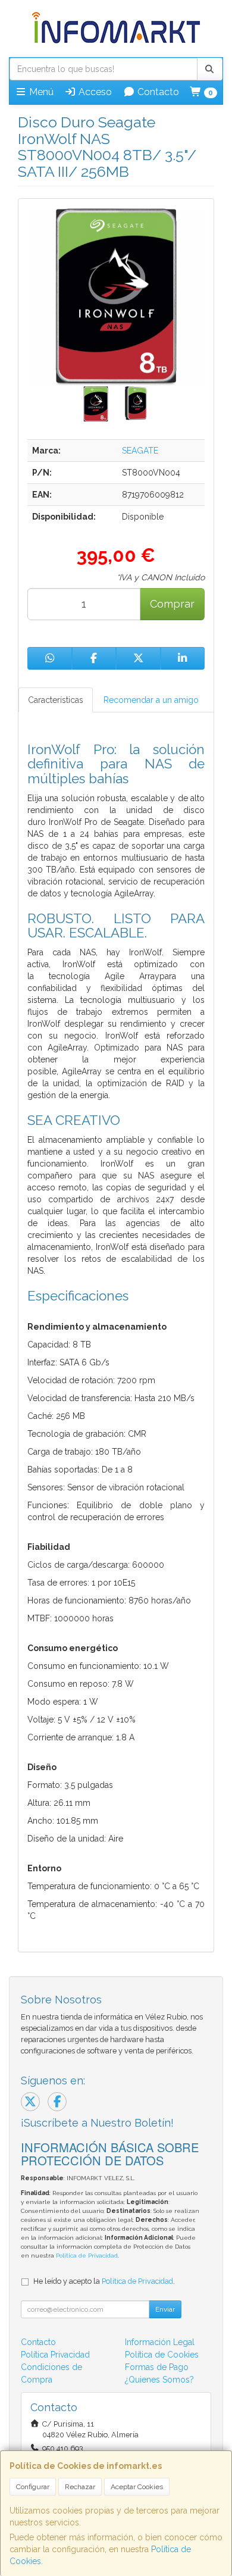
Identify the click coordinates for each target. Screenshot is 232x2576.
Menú (40, 92)
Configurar (33, 2487)
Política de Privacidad (87, 2255)
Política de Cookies (162, 2355)
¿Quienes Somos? (159, 2380)
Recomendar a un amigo (151, 700)
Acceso (94, 92)
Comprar (172, 604)
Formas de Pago (157, 2367)
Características (56, 700)
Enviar (165, 2309)
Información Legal (160, 2342)
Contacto (157, 92)
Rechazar (80, 2487)
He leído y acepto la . (104, 2281)
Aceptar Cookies (137, 2487)
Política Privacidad (55, 2355)
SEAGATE (140, 451)
